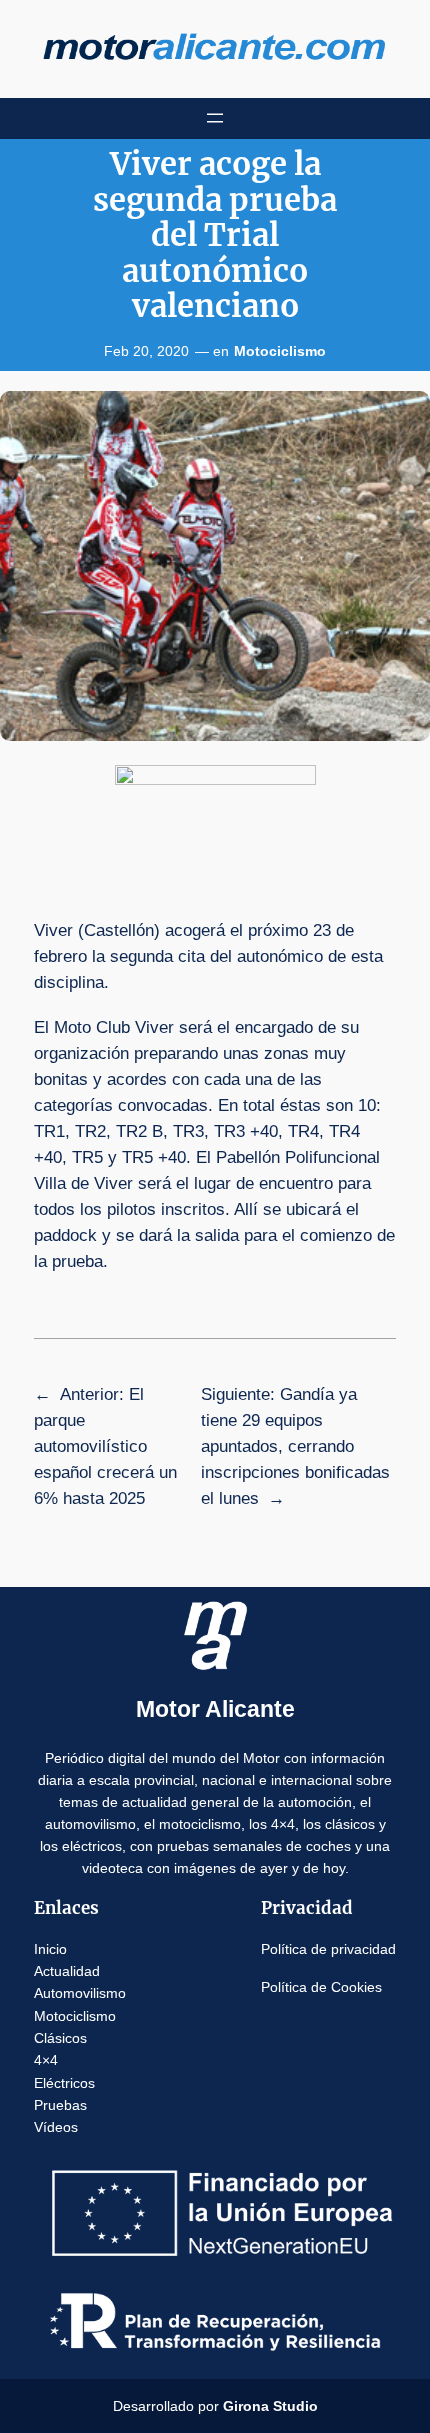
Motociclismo (280, 351)
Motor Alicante (215, 1709)
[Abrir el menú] (215, 118)
